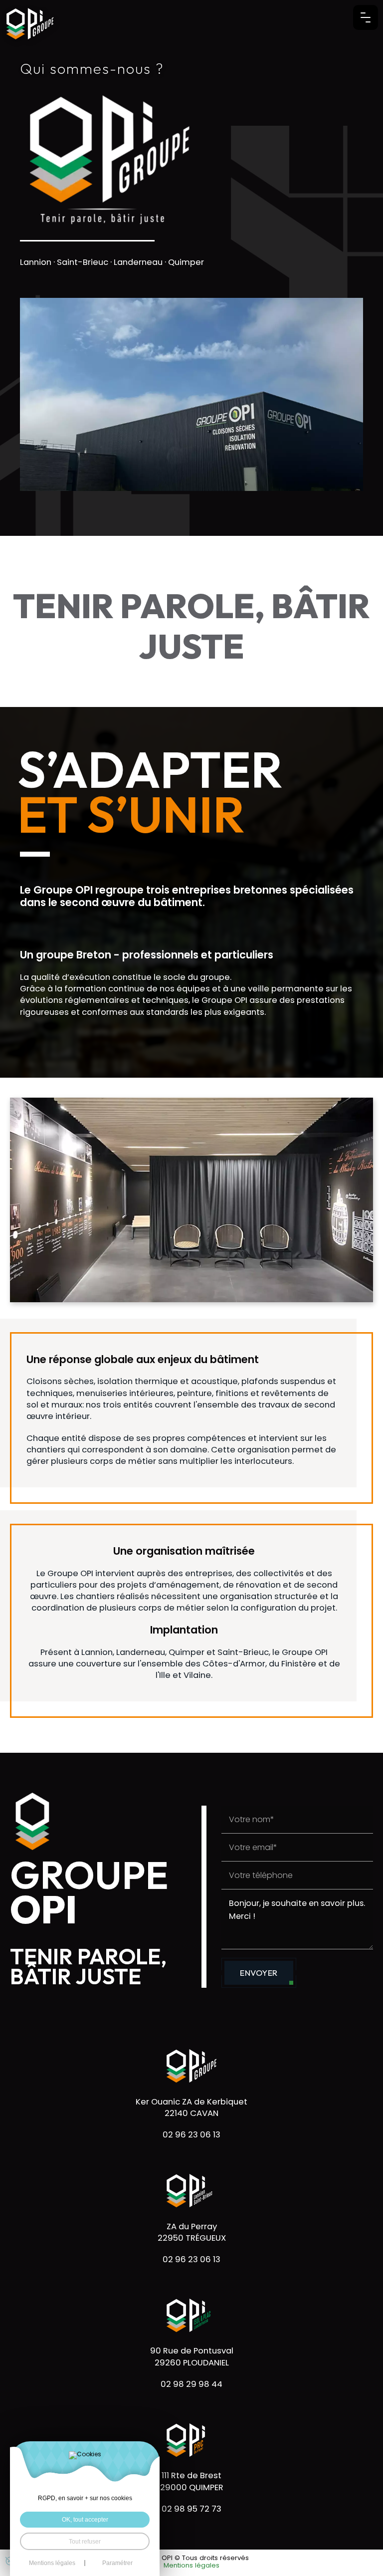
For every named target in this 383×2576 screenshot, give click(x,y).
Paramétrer (117, 2563)
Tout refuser (85, 2541)
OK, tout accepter (85, 2519)
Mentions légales (191, 2566)
